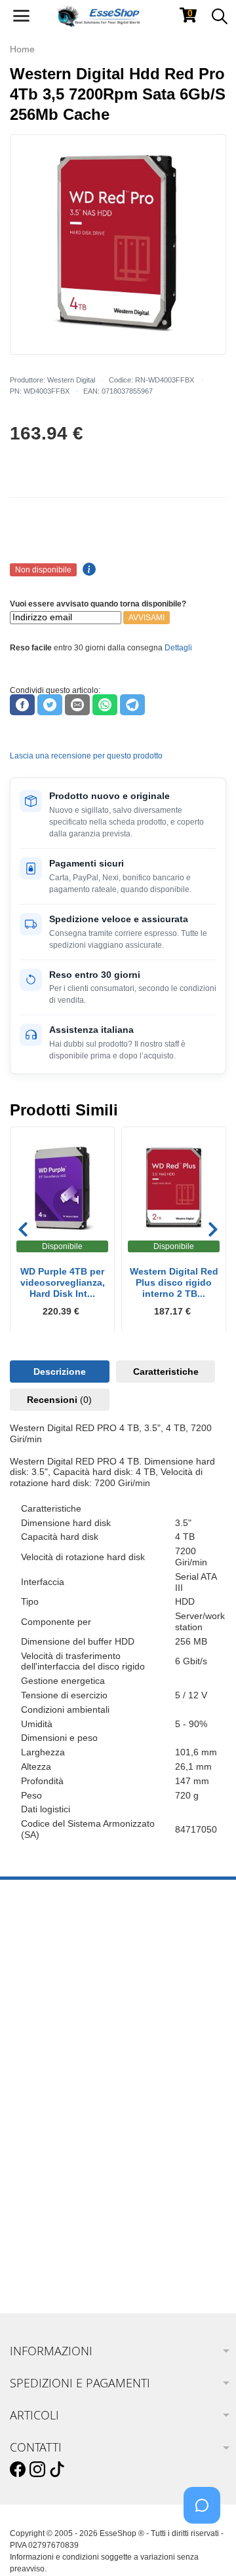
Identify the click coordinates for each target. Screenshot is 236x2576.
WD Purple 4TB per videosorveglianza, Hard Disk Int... (63, 1282)
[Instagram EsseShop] (37, 2470)
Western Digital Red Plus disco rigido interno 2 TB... (174, 1282)
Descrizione (60, 1372)
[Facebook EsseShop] (18, 2470)
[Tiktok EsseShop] (57, 2470)
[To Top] (206, 2546)
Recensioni (59, 1400)
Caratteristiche (166, 1372)
